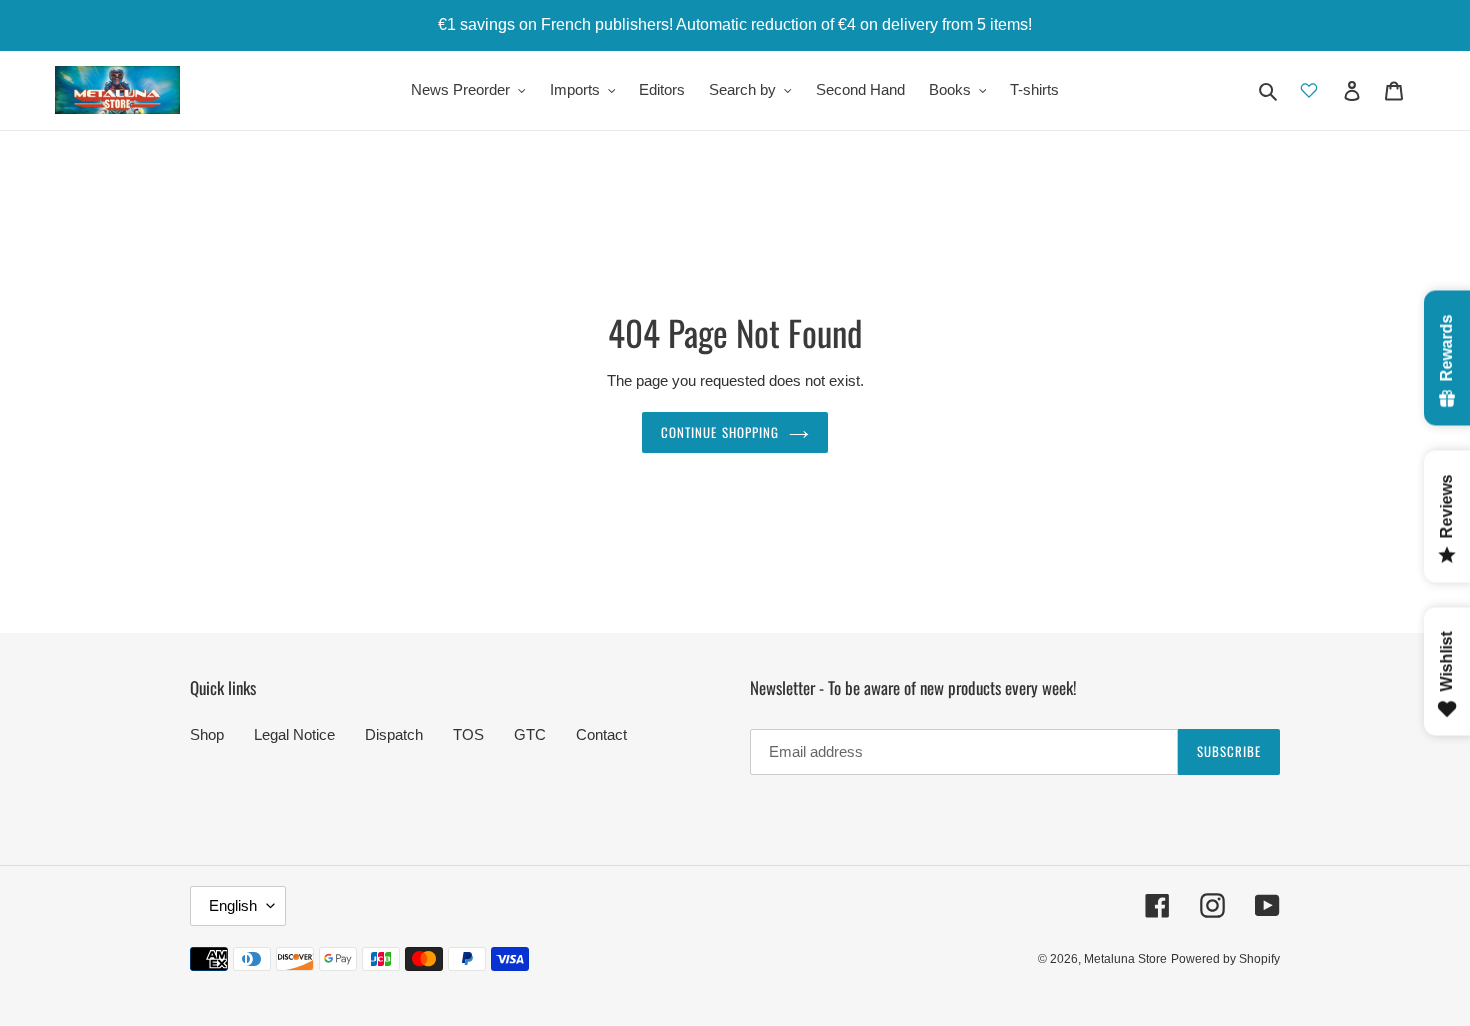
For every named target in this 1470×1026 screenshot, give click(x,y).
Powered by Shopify (1225, 959)
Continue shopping (720, 432)
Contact (601, 734)
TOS (468, 734)
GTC (530, 734)
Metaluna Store (1125, 959)
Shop (207, 734)
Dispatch (394, 734)
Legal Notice (294, 734)
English (233, 905)
